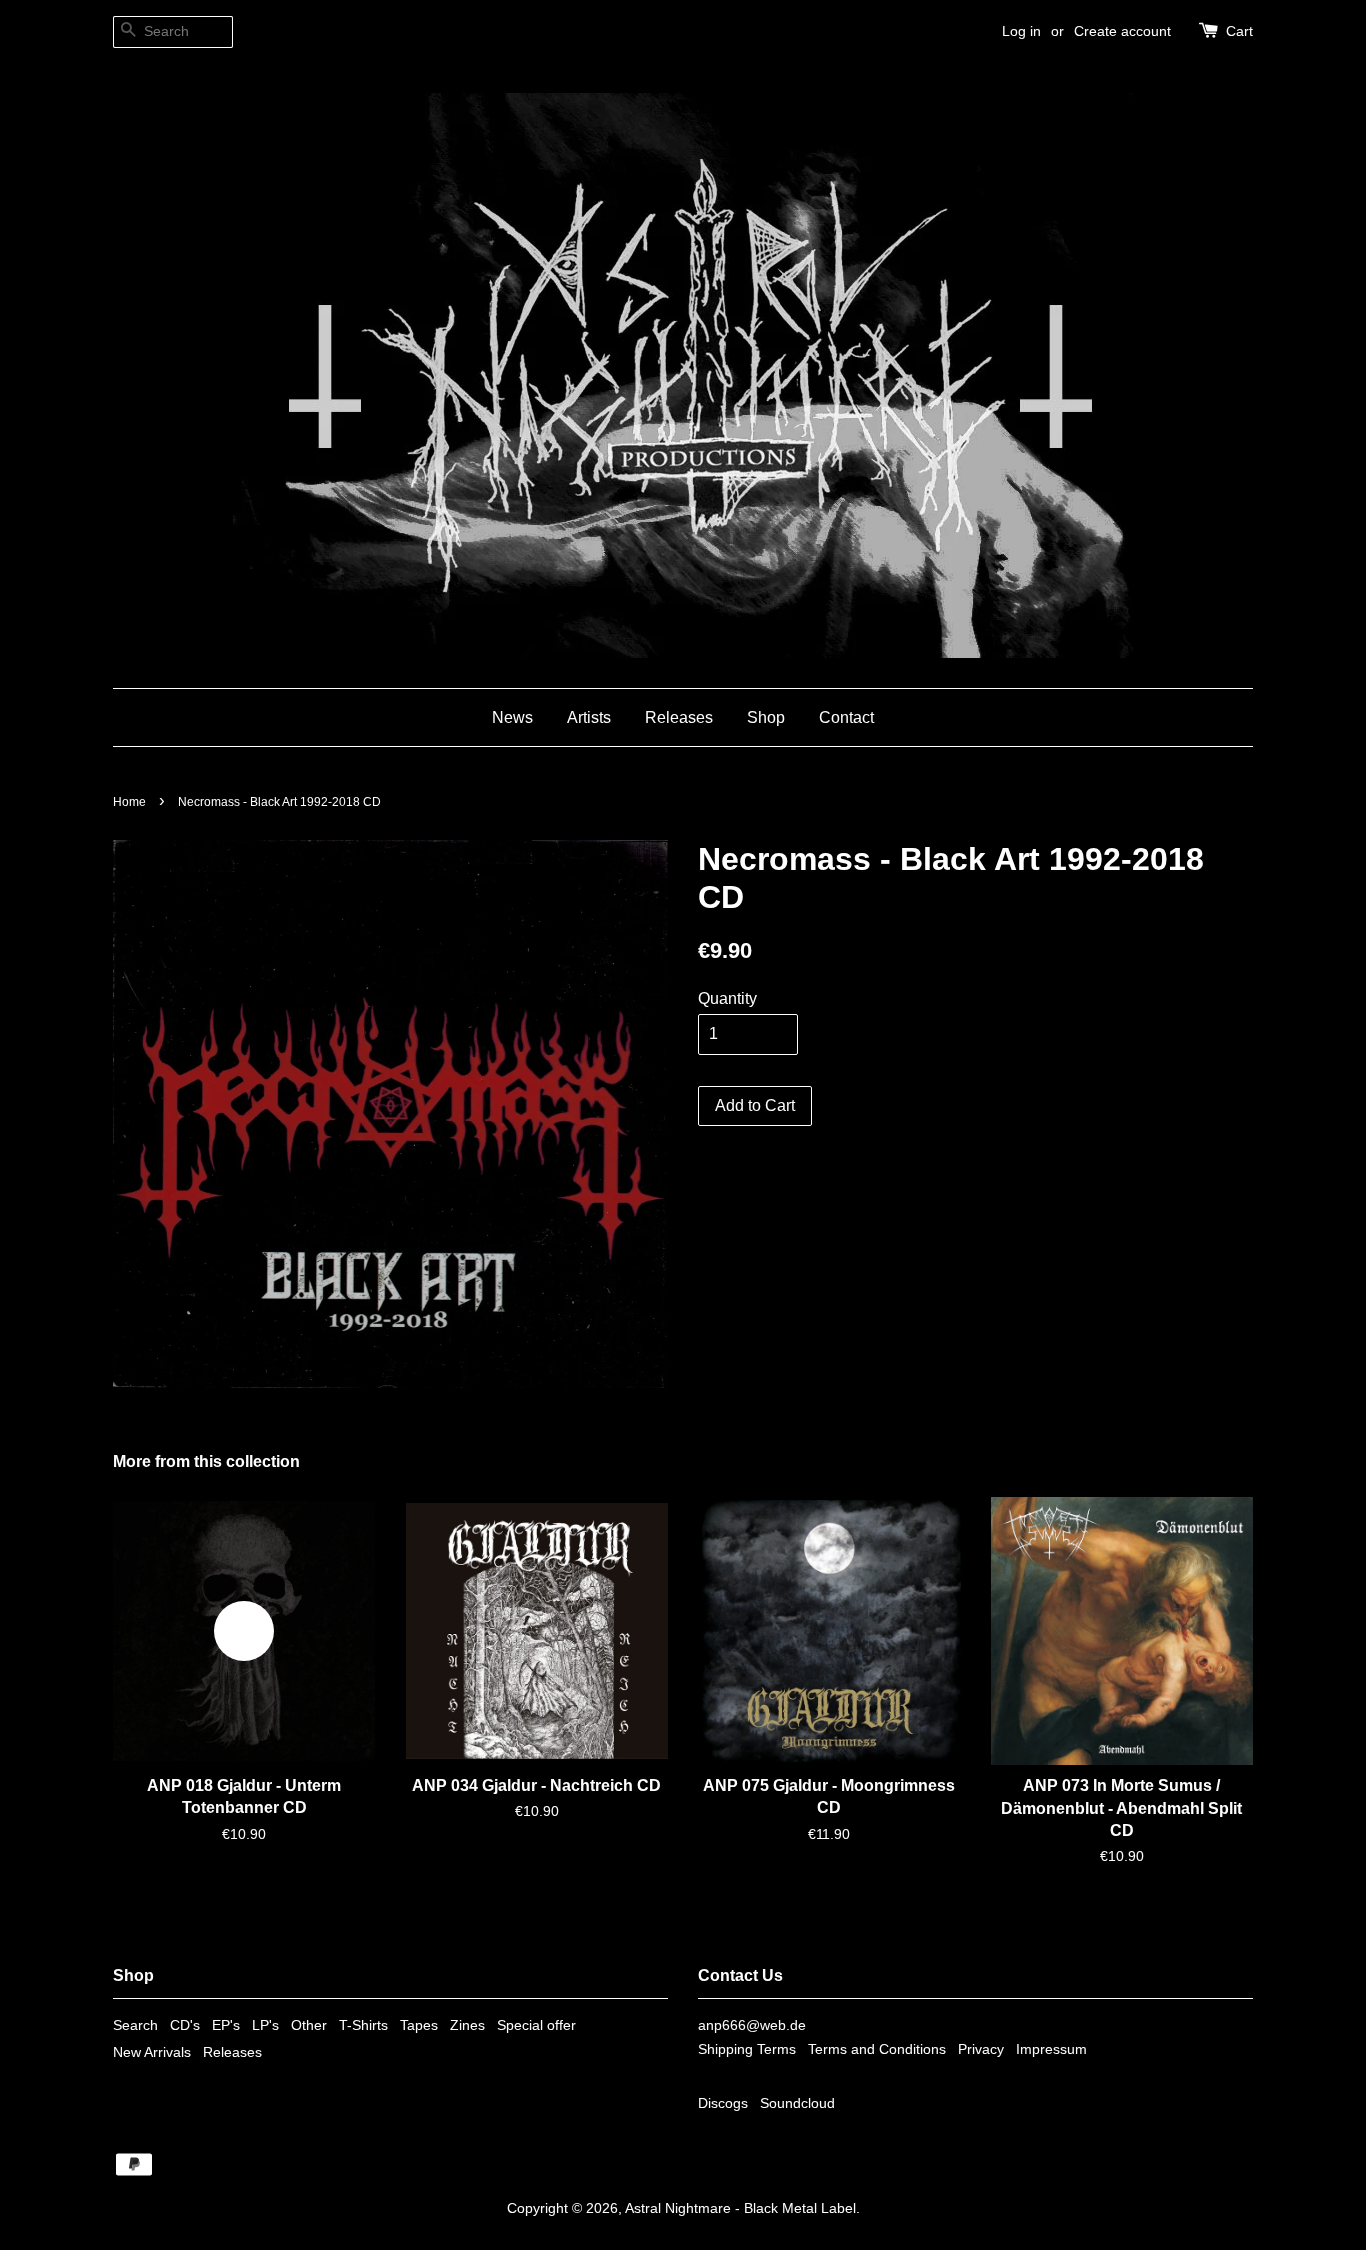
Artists (589, 717)
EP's (226, 2025)
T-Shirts (363, 2025)
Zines (467, 2025)
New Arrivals (152, 2052)
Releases (679, 717)
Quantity (727, 998)
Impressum (1051, 2049)
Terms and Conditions (877, 2049)
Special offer (536, 2025)
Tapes (419, 2025)
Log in (1021, 31)
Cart (1239, 31)
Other (309, 2025)
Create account (1122, 31)
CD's (185, 2025)
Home (129, 802)
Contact (846, 717)
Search (135, 2025)
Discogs (723, 2103)
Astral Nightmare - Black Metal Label (740, 2208)
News (512, 717)
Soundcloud (797, 2103)
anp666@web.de (752, 2025)
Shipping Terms (747, 2049)
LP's (265, 2025)
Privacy (981, 2049)
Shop (766, 717)
